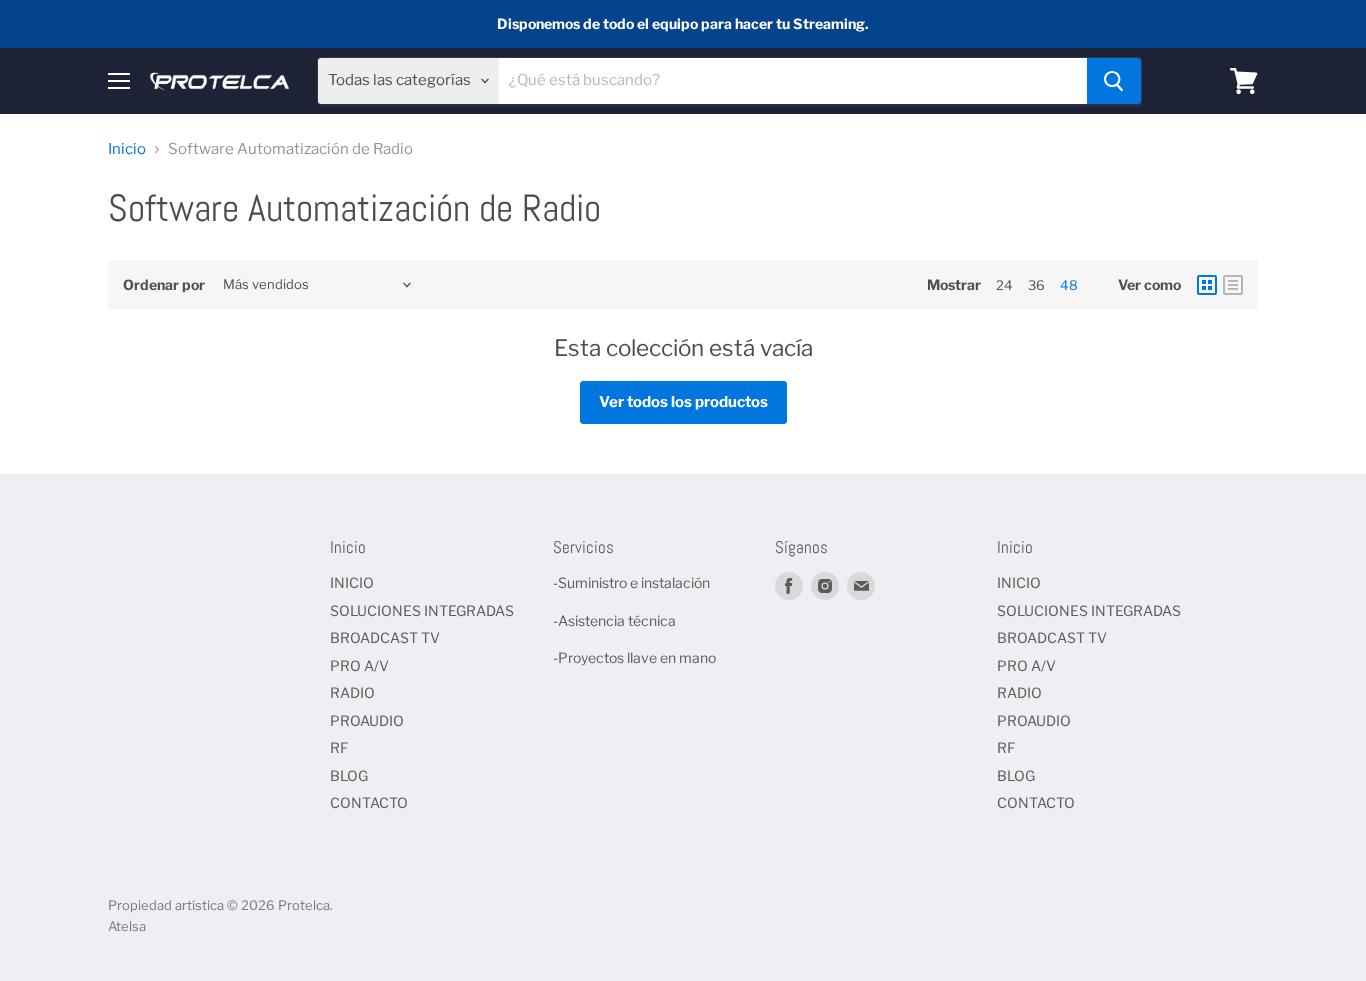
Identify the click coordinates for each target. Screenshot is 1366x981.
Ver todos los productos (683, 402)
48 (1069, 285)
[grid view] (1207, 285)
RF (339, 747)
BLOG (349, 775)
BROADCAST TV (385, 637)
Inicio (127, 149)
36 (1036, 285)
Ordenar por (164, 285)
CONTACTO (369, 802)
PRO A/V (359, 665)
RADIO (352, 692)
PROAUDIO (367, 720)
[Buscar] (1114, 81)
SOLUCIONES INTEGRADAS (422, 610)
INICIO (352, 582)
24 (1004, 285)
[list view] (1233, 285)
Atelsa (127, 926)
